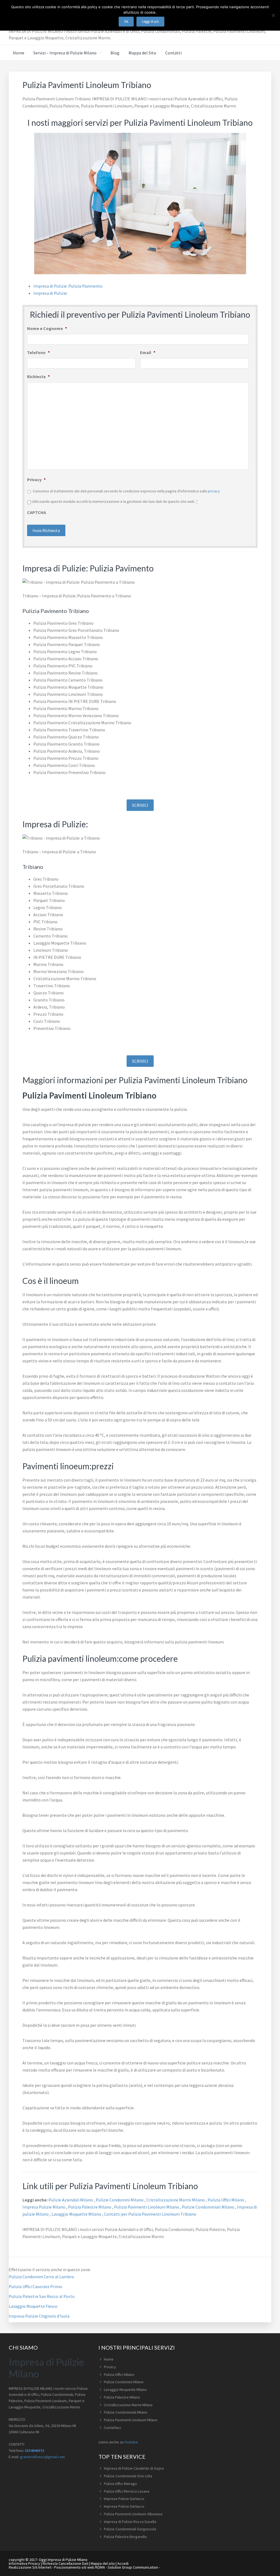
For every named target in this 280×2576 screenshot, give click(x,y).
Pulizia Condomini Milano (124, 2382)
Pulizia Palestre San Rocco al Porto (42, 2296)
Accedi (123, 2563)
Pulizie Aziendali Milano (71, 2200)
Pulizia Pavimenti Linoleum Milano (147, 2207)
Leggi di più (150, 21)
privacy (214, 491)
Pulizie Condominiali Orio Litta (128, 2476)
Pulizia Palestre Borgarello (125, 2537)
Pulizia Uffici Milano (226, 2200)
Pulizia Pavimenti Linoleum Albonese (133, 2514)
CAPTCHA (37, 512)
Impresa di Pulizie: (50, 293)
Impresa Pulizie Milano (44, 2207)
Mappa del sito (103, 2563)
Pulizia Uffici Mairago (120, 2484)
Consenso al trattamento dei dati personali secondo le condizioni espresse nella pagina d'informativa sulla (126, 491)
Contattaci (112, 2428)
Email (148, 352)
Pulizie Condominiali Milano (208, 2207)
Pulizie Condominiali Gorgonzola (130, 2529)
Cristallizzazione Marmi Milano (176, 2200)
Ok (126, 21)
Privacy (36, 480)
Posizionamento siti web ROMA (80, 2567)
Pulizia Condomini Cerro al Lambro (41, 2277)
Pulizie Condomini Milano (120, 2200)
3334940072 (34, 2451)
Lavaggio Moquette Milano (77, 2214)
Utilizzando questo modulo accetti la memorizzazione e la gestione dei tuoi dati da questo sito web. (115, 501)
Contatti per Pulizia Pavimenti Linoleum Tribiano (150, 2214)
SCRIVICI (140, 805)
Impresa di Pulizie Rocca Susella (130, 2522)
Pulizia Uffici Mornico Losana (127, 2491)
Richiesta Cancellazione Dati (65, 2563)
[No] (273, 15)
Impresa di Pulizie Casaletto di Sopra (134, 2468)
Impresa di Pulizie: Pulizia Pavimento (68, 286)
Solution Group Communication (133, 2567)
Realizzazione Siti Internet (30, 2567)
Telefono (38, 352)
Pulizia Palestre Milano (90, 2207)
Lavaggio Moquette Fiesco (33, 2306)
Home (109, 2359)
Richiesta (38, 376)
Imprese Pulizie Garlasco (124, 2499)
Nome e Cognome (47, 328)
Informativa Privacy (24, 2563)
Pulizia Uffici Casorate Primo (35, 2286)
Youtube (131, 2442)
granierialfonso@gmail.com (42, 2457)
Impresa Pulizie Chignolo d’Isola (39, 2316)
